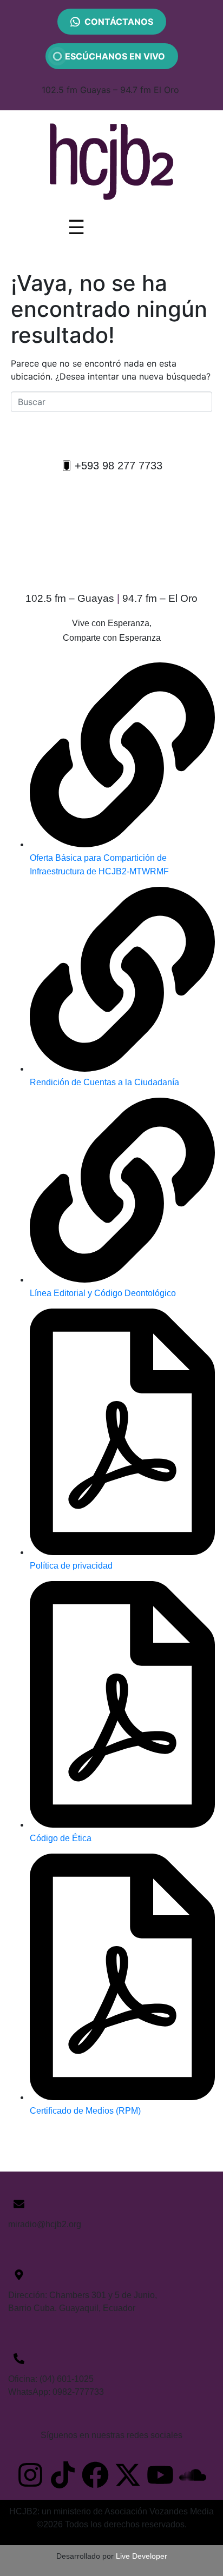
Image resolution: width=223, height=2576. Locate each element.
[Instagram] (30, 2475)
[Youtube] (160, 2475)
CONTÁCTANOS (119, 22)
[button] (112, 466)
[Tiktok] (63, 2475)
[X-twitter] (128, 2475)
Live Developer (142, 2556)
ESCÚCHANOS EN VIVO (112, 56)
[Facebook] (95, 2475)
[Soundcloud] (193, 2475)
